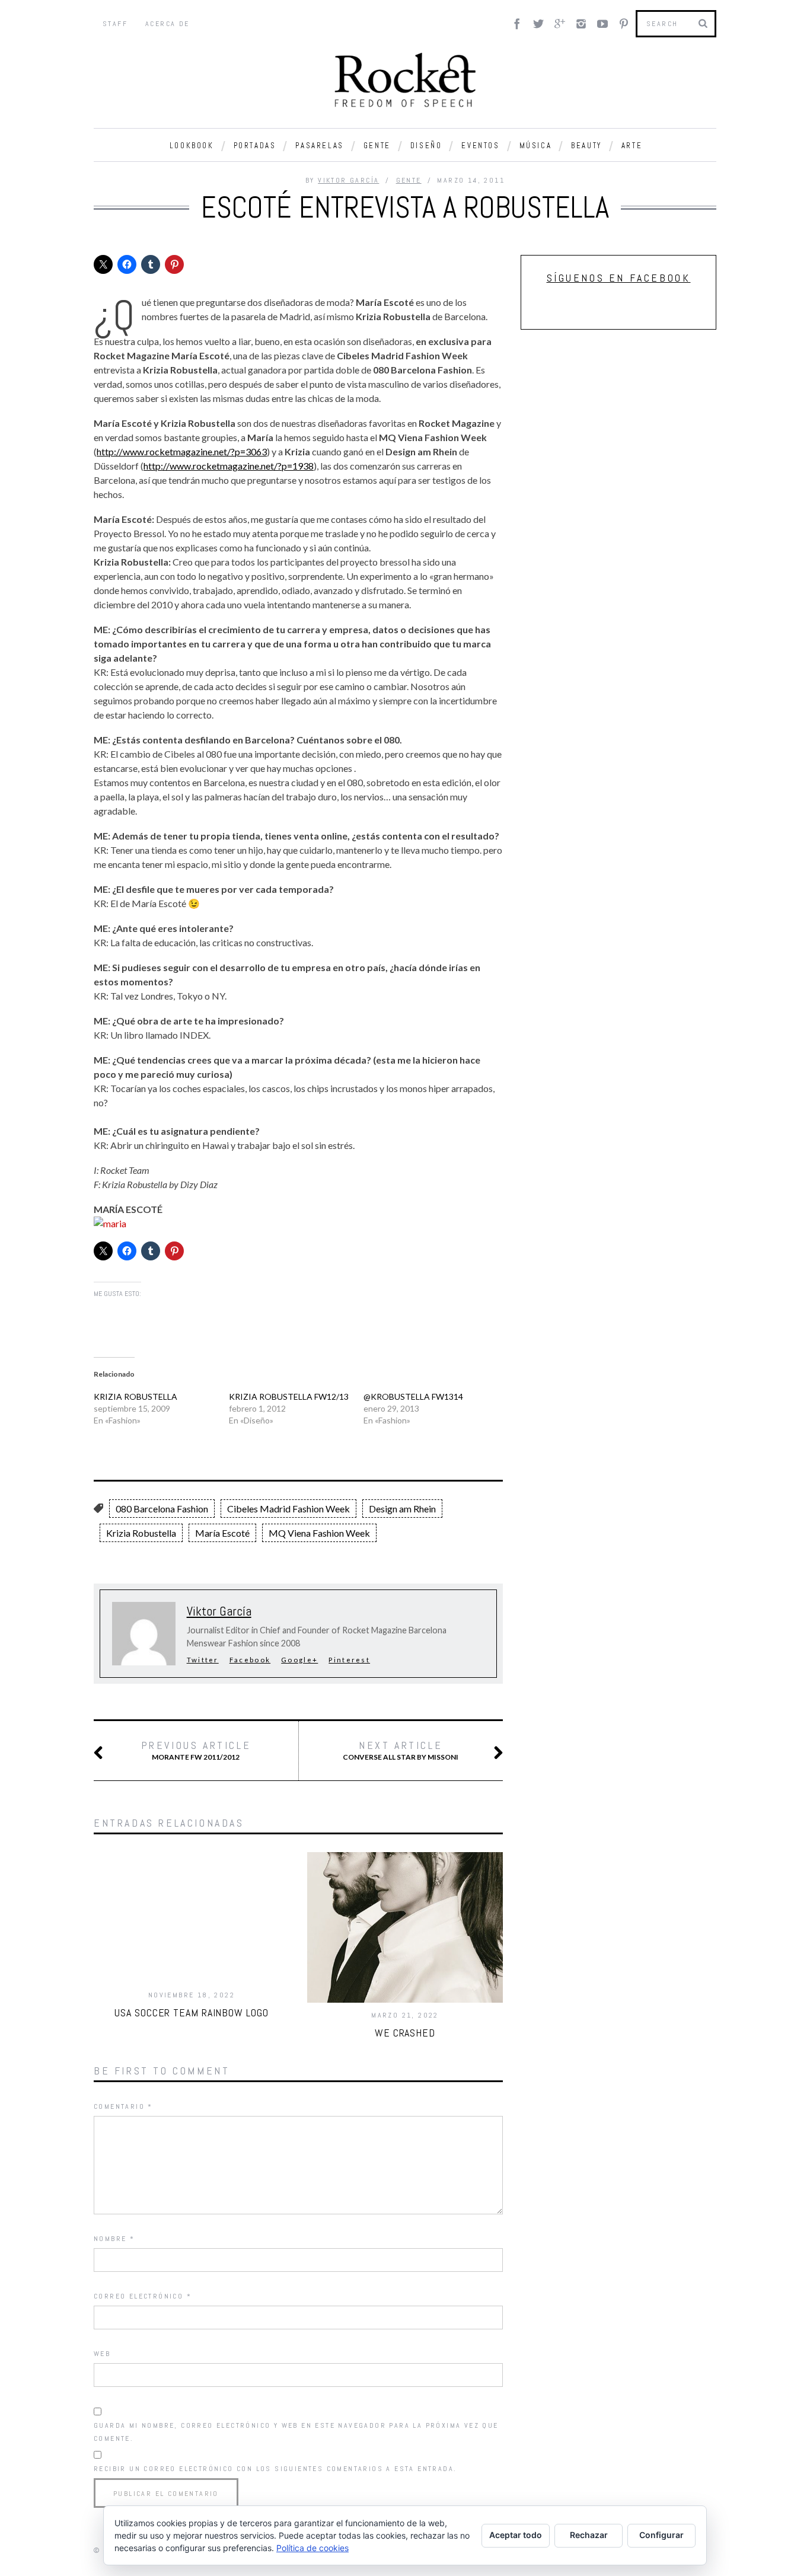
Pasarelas (319, 146)
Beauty (586, 146)
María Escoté (222, 1533)
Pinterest (349, 1660)
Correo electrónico (143, 2296)
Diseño (426, 146)
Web (102, 2354)
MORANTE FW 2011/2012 (196, 1750)
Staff (115, 24)
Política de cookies (312, 2548)
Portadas (255, 146)
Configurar (661, 2535)
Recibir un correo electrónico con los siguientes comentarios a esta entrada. (275, 2469)
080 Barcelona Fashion (162, 1509)
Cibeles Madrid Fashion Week (288, 1509)
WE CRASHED (405, 2033)
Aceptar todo (516, 2535)
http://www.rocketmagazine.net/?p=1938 (229, 466)
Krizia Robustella (141, 1533)
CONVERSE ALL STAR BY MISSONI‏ (401, 1750)
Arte (632, 146)
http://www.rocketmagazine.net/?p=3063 (182, 451)
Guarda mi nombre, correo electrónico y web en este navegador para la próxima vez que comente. (296, 2432)
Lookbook (192, 146)
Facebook (250, 1660)
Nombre (114, 2239)
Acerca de (168, 24)
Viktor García (348, 180)
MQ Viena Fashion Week (319, 1533)
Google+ (299, 1660)
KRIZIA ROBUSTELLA (135, 1396)
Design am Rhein (402, 1509)
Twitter (203, 1660)
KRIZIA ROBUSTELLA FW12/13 (289, 1396)
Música (536, 146)
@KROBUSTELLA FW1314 (413, 1396)
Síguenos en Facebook (619, 278)
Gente (377, 146)
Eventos (480, 146)
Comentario (123, 2106)
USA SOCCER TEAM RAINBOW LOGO (191, 2012)
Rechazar (589, 2535)
